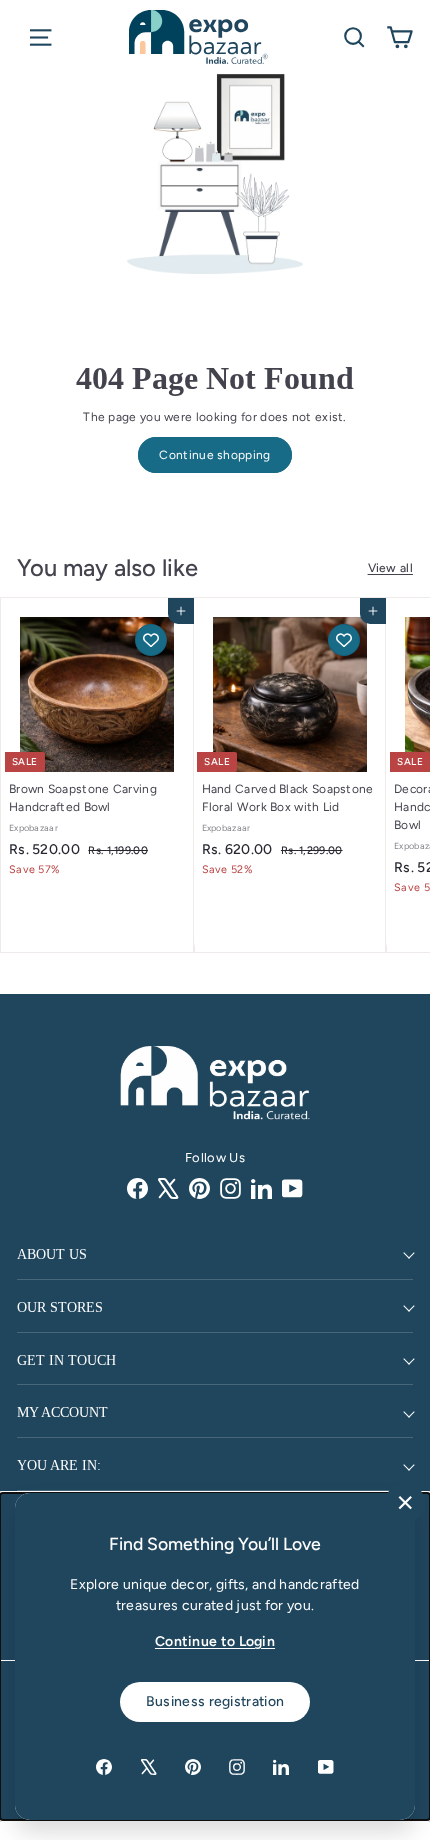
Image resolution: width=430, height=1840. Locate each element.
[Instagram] (230, 1188)
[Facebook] (137, 1188)
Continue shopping (214, 455)
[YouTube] (292, 1188)
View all (390, 568)
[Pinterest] (199, 1188)
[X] (168, 1188)
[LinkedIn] (261, 1188)
